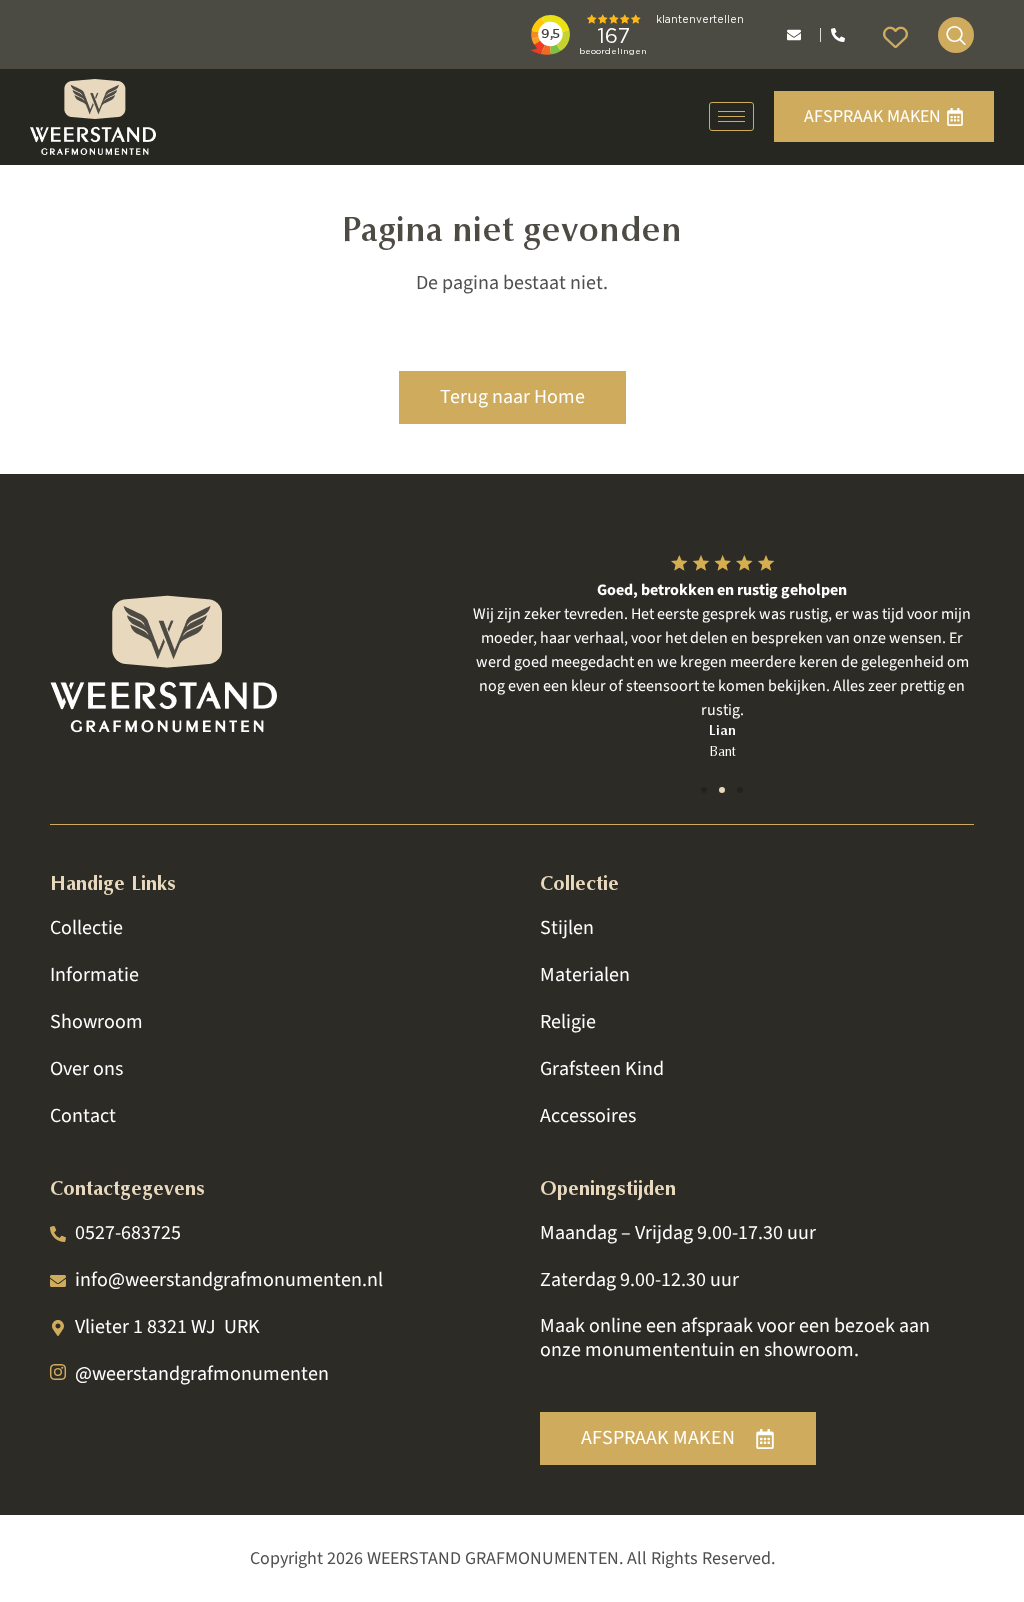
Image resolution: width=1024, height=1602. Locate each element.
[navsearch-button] (956, 35)
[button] (704, 790)
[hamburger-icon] (731, 116)
